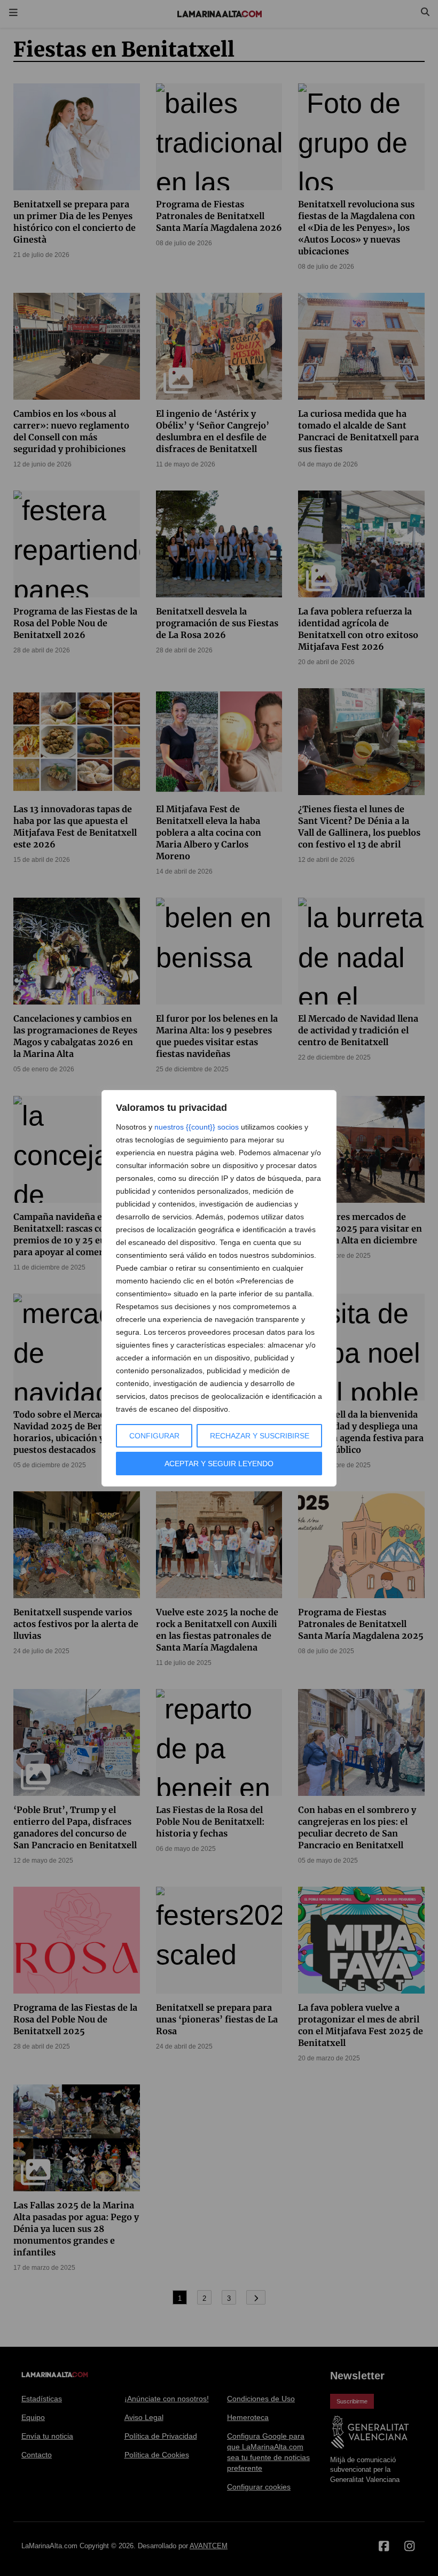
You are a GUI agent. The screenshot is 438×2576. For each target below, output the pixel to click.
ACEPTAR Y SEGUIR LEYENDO (219, 1464)
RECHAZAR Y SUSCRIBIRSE (260, 1436)
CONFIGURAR (154, 1436)
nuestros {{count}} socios (197, 1127)
